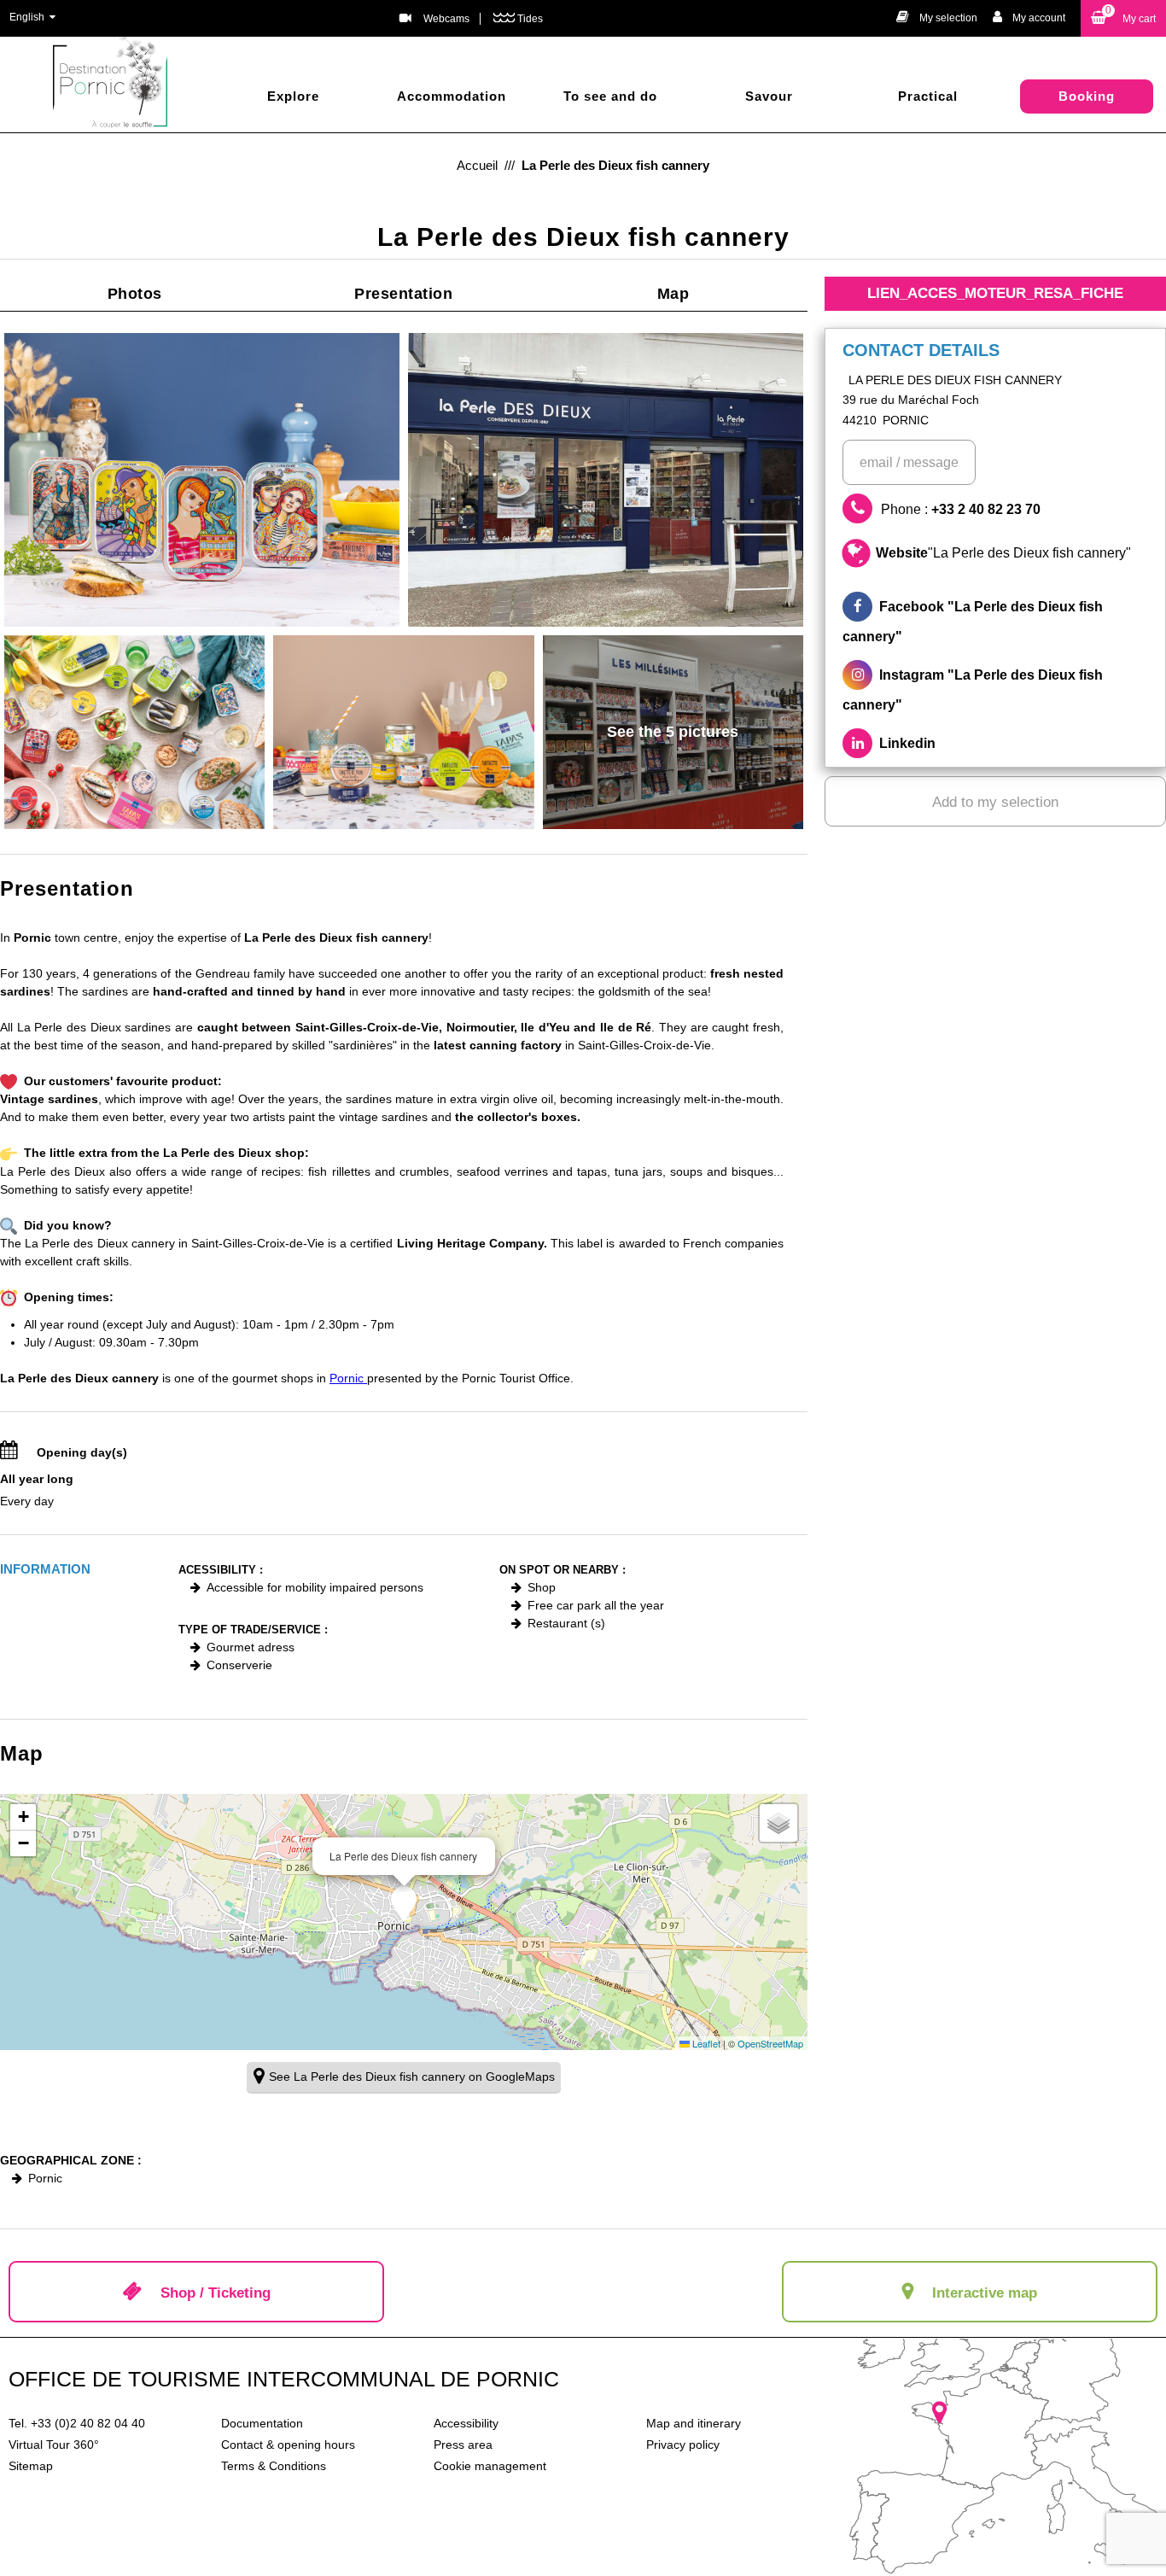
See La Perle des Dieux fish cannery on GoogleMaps (412, 2077)
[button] (1123, 18)
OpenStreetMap (770, 2043)
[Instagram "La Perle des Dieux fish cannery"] (995, 690)
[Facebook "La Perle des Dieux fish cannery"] (995, 622)
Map (673, 294)
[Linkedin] (995, 743)
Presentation (403, 294)
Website (1003, 553)
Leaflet (705, 2043)
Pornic (348, 1378)
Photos (135, 294)
